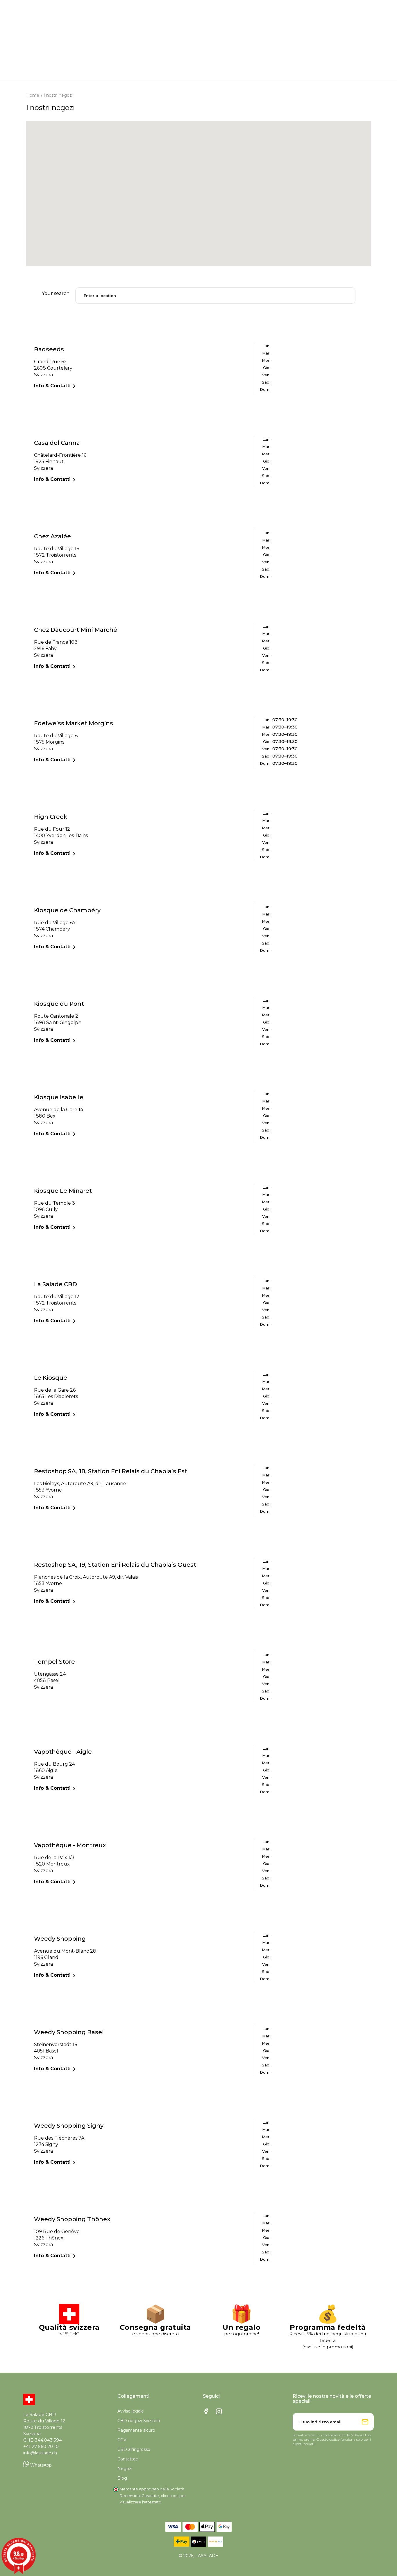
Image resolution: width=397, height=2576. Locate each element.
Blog (122, 2478)
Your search (56, 293)
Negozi (125, 2469)
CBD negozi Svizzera (139, 2421)
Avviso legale (131, 2411)
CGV (122, 2440)
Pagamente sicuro (136, 2430)
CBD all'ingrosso (134, 2449)
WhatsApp (40, 2465)
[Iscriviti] (365, 2422)
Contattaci (128, 2459)
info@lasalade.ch (40, 2453)
